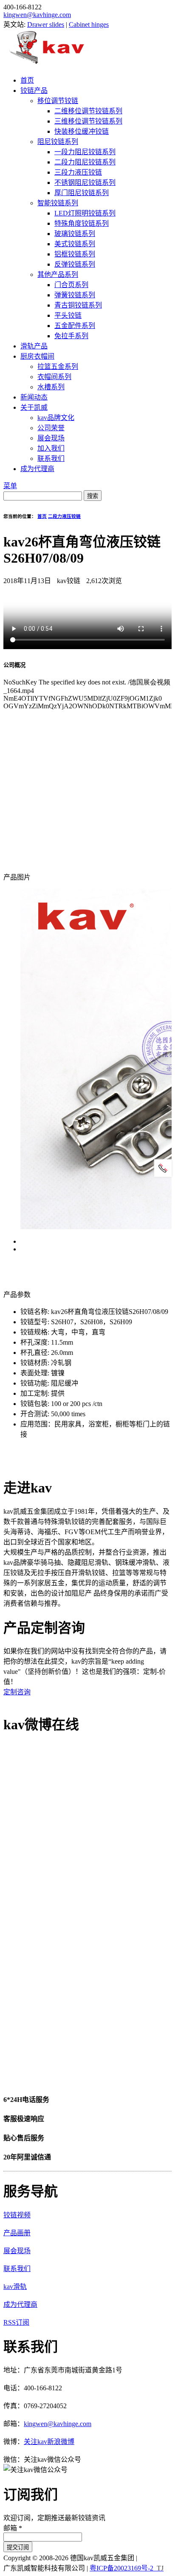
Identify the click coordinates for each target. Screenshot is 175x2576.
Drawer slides (46, 24)
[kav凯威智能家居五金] (47, 64)
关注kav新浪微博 (49, 2442)
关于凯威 (34, 407)
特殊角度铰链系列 (82, 223)
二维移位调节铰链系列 (88, 111)
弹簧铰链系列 (75, 295)
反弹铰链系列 (75, 264)
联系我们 (51, 459)
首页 (27, 80)
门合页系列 (71, 285)
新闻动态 (34, 397)
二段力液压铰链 (64, 516)
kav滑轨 (15, 2287)
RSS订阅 (16, 2322)
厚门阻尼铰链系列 (82, 193)
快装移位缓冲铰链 (82, 131)
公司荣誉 (51, 428)
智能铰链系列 (58, 203)
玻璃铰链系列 (75, 234)
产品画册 (17, 2233)
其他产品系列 (58, 275)
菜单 (10, 486)
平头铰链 (68, 315)
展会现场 (51, 438)
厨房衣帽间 (37, 356)
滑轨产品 (34, 346)
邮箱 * (13, 2528)
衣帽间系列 (54, 377)
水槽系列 (51, 387)
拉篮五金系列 (58, 367)
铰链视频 (17, 2215)
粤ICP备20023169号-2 (121, 2568)
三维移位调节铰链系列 (88, 121)
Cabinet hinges (89, 24)
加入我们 (51, 448)
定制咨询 (17, 1692)
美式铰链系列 (75, 244)
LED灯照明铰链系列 (85, 213)
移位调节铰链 (58, 101)
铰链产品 (34, 91)
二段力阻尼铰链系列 (85, 162)
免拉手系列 (71, 336)
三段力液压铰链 (78, 172)
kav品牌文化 (56, 418)
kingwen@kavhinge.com (37, 15)
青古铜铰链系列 (78, 305)
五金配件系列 (75, 326)
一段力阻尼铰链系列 (85, 152)
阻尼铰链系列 (58, 142)
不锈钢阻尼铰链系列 (85, 183)
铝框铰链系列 (75, 254)
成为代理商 (37, 469)
